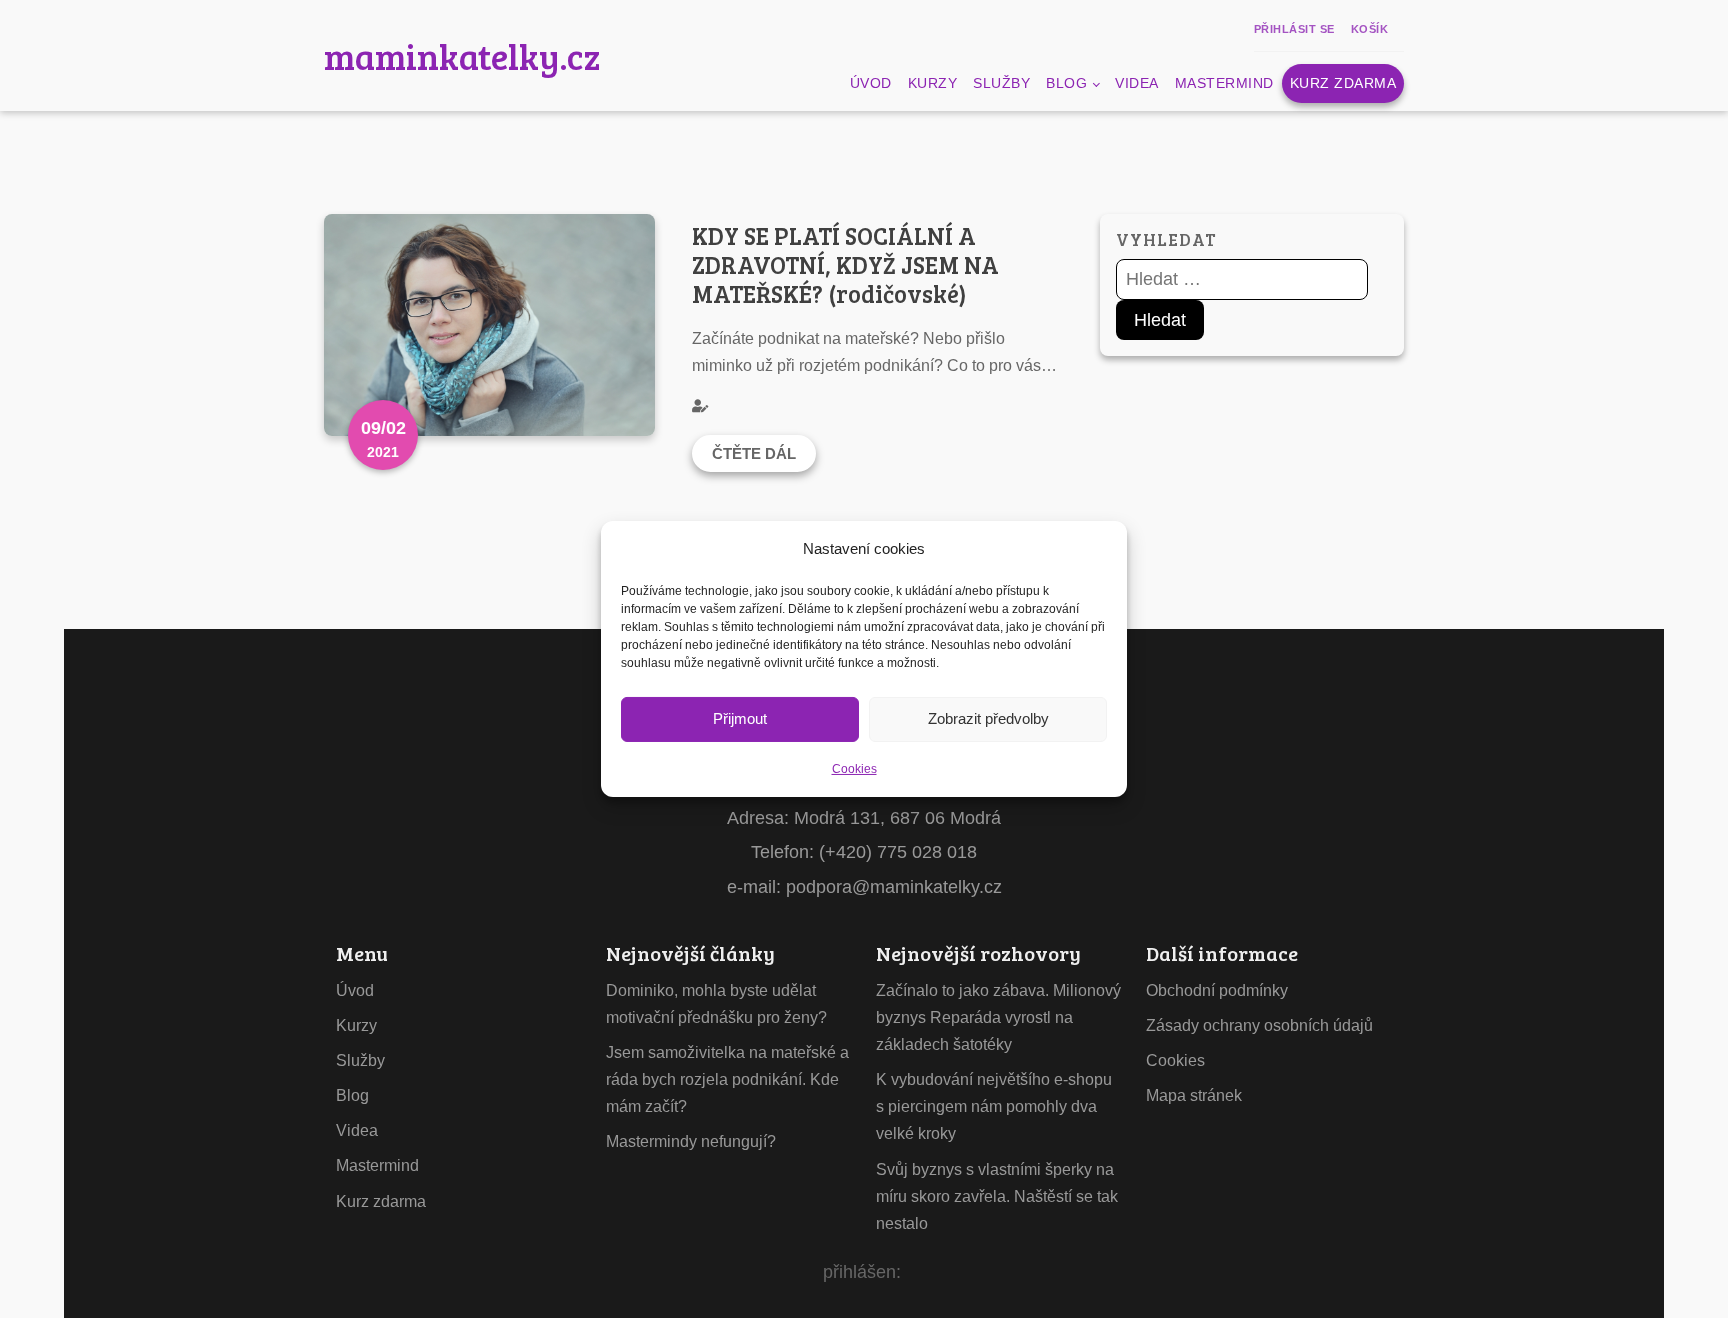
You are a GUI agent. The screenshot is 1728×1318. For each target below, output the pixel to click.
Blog (1066, 83)
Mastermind (1224, 83)
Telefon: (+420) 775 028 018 (864, 852)
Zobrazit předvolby (988, 718)
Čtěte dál (754, 453)
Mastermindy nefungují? (691, 1141)
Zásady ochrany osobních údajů (1259, 1025)
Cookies (854, 768)
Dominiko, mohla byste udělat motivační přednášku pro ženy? (716, 1004)
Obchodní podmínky (1217, 990)
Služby (1001, 83)
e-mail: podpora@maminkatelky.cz (864, 887)
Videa (1137, 83)
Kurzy (933, 83)
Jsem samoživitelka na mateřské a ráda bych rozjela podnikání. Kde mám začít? (727, 1079)
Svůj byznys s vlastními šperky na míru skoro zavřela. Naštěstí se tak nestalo (997, 1196)
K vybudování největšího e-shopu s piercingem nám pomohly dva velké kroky (994, 1106)
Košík (1370, 29)
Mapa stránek (1194, 1095)
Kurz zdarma (1343, 83)
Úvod (871, 83)
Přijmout (740, 718)
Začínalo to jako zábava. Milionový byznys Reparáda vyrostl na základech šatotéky (998, 1017)
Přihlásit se (1294, 29)
